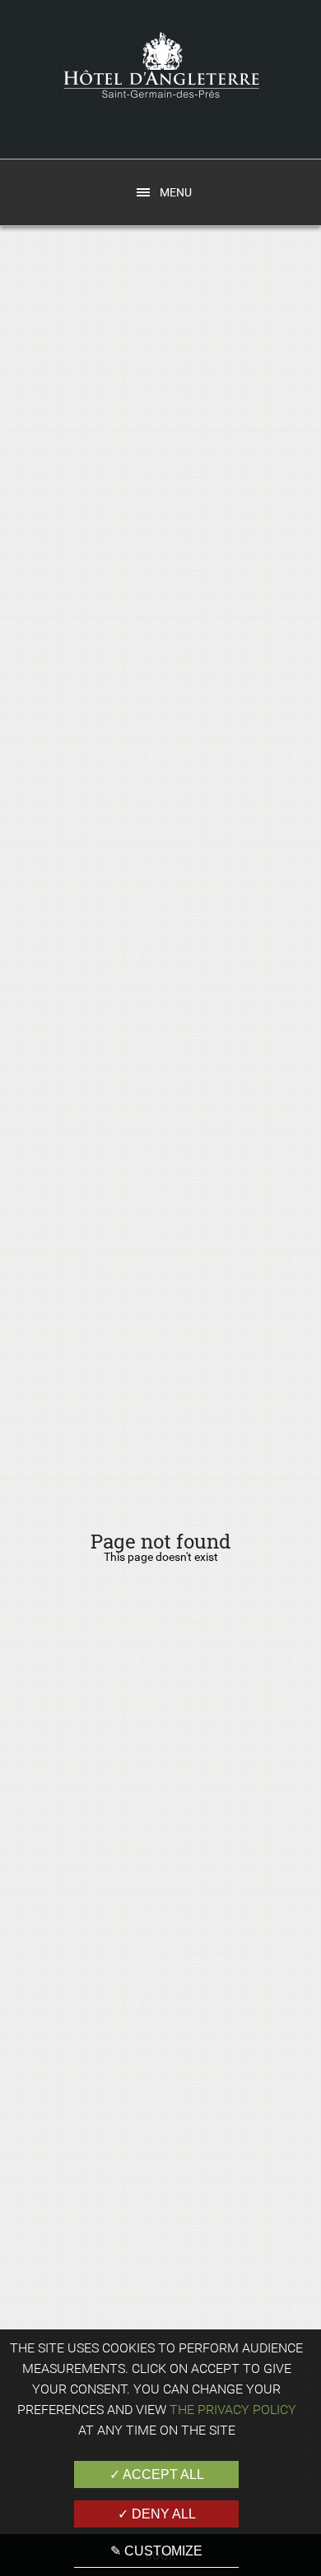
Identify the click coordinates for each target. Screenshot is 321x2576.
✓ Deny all (157, 2514)
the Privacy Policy (233, 2410)
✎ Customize (156, 2551)
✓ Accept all (157, 2474)
